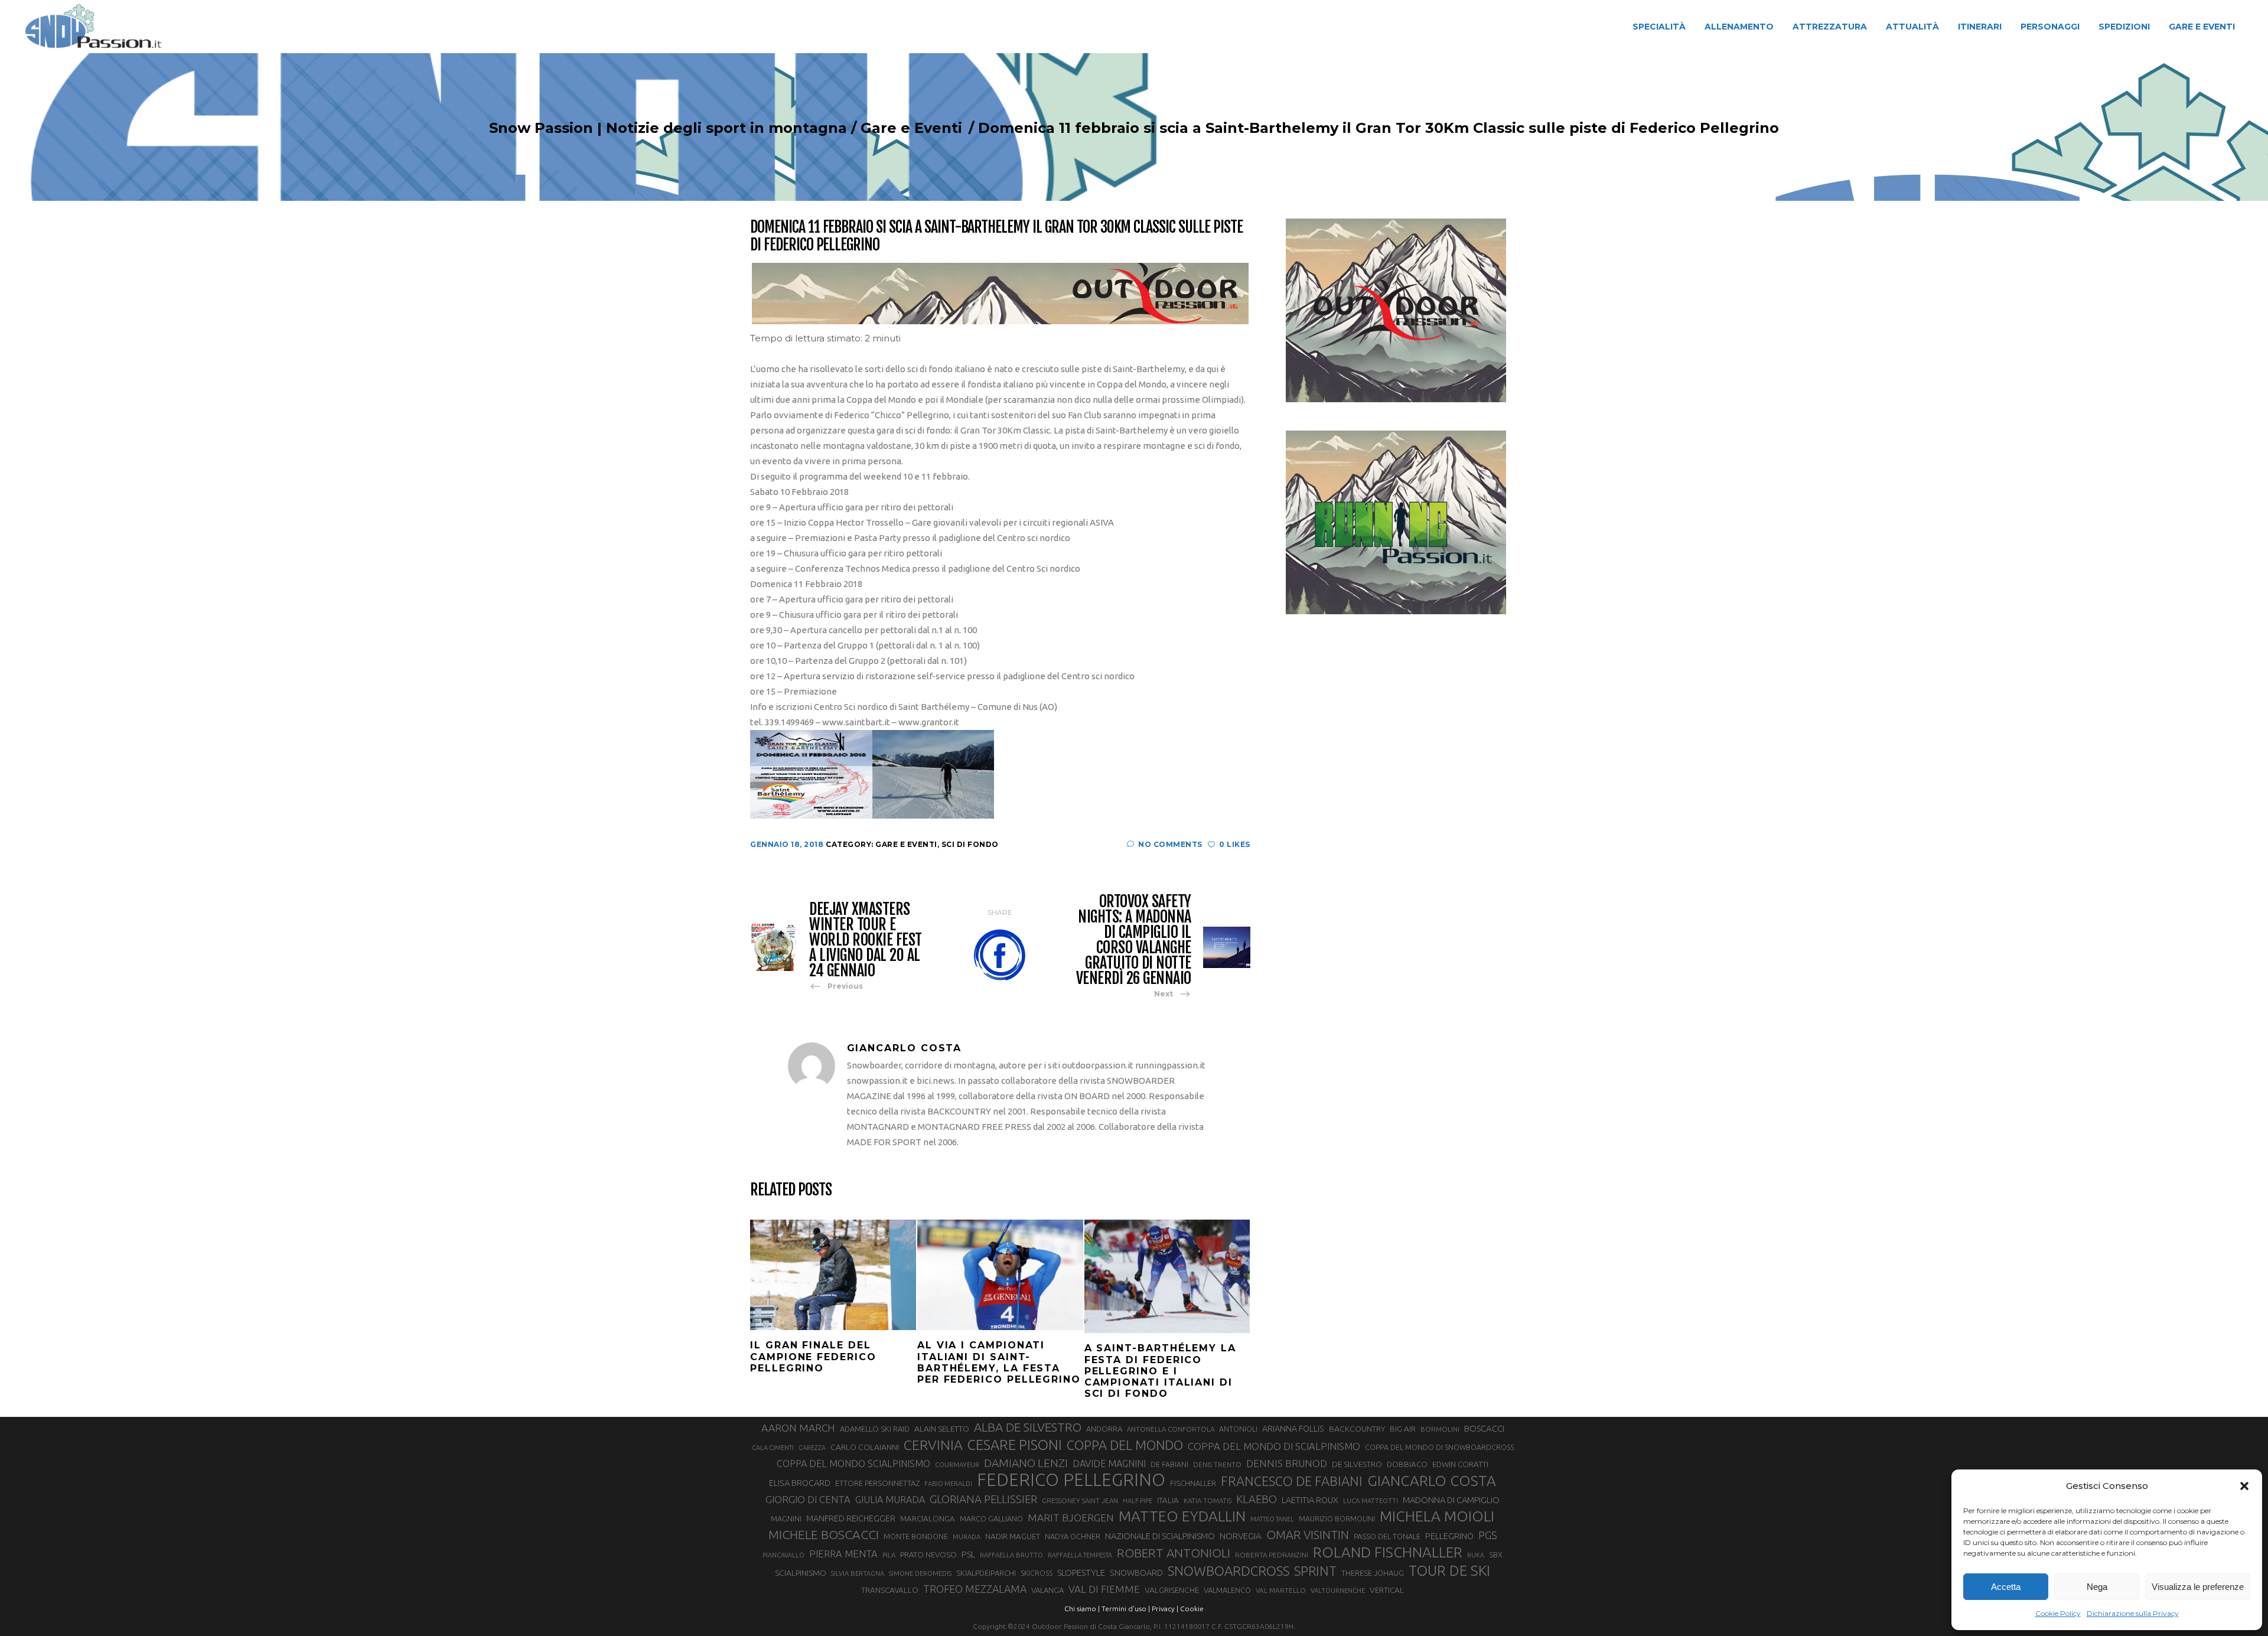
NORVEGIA (1241, 1536)
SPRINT (1315, 1571)
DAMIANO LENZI (1026, 1463)
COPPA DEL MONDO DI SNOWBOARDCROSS (1439, 1447)
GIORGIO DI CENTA (808, 1499)
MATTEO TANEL (1272, 1519)
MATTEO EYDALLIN (1182, 1516)
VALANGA (1047, 1590)
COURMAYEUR (957, 1465)
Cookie (1192, 1609)
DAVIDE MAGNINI (1109, 1464)
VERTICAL (1387, 1590)
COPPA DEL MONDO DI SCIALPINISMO (1274, 1446)
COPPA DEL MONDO (1125, 1445)
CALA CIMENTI (773, 1448)
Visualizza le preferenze (2198, 1587)
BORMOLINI (1440, 1429)
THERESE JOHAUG (1373, 1573)
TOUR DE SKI (1449, 1570)
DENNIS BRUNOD (1287, 1463)
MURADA (967, 1537)
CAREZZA (812, 1448)
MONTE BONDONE (916, 1536)
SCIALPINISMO (801, 1573)
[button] (2244, 1486)
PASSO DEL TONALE (1387, 1536)
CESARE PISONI (1015, 1445)
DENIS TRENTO (1217, 1464)
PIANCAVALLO (783, 1555)
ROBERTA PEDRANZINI (1272, 1555)
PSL (968, 1554)
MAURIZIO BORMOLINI (1337, 1518)
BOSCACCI (1484, 1428)
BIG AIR (1403, 1429)
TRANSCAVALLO (890, 1590)
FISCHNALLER (1193, 1483)
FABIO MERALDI (948, 1484)
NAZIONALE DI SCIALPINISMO (1160, 1536)
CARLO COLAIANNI (865, 1447)
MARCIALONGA (928, 1519)
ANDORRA (1104, 1429)
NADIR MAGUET (1013, 1536)
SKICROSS (1037, 1573)
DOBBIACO (1407, 1464)
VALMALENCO (1227, 1590)
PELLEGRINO (1449, 1536)
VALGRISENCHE (1172, 1590)
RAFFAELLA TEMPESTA (1080, 1555)
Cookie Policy (2058, 1613)
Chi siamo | (1082, 1609)
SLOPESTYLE (1081, 1573)
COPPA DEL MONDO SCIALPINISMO (853, 1464)
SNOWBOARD (1136, 1573)
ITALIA (1168, 1500)
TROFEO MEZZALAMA (975, 1589)
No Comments (1170, 844)
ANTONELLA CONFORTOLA (1171, 1429)
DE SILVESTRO (1357, 1464)
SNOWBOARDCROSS (1228, 1571)
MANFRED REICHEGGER (851, 1518)
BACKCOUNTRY (1357, 1429)
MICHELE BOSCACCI (824, 1534)
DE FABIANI (1169, 1464)
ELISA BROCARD (800, 1483)
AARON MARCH (798, 1428)
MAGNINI (786, 1518)
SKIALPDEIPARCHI (986, 1573)
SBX (1496, 1554)
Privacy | (1165, 1609)
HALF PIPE (1138, 1501)
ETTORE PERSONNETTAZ (877, 1483)
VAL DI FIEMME (1104, 1589)
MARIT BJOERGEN (1071, 1518)
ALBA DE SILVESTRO (1028, 1427)
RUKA (1476, 1555)
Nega (2097, 1587)
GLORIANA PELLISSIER (983, 1499)
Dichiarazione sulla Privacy (2133, 1613)
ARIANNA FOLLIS (1293, 1429)
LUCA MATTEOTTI (1371, 1501)
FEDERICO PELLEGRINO (1071, 1480)
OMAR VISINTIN (1308, 1535)
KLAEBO (1257, 1499)
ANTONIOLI (1238, 1429)
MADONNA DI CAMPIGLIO (1451, 1500)
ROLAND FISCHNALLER (1388, 1552)
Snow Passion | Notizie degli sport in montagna (668, 128)
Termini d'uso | (1126, 1609)
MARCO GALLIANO (991, 1518)
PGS (1488, 1535)
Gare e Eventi (911, 128)
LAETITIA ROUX (1310, 1500)
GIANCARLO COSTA (1432, 1481)
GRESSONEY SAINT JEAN (1080, 1500)
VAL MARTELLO (1281, 1590)
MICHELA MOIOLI (1437, 1516)
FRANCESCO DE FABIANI (1292, 1481)
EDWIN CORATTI (1460, 1464)
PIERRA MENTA (843, 1554)
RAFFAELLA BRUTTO (1011, 1555)
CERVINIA (933, 1445)
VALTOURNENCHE (1338, 1591)
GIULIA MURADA (890, 1500)
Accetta (2006, 1587)
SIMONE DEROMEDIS (920, 1573)
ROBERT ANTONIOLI (1174, 1553)
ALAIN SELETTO (942, 1429)
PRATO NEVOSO (928, 1554)
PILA (889, 1555)
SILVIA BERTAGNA (858, 1573)
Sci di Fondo (970, 844)
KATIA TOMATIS (1208, 1500)
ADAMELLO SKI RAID (875, 1429)
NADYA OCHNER (1073, 1536)
